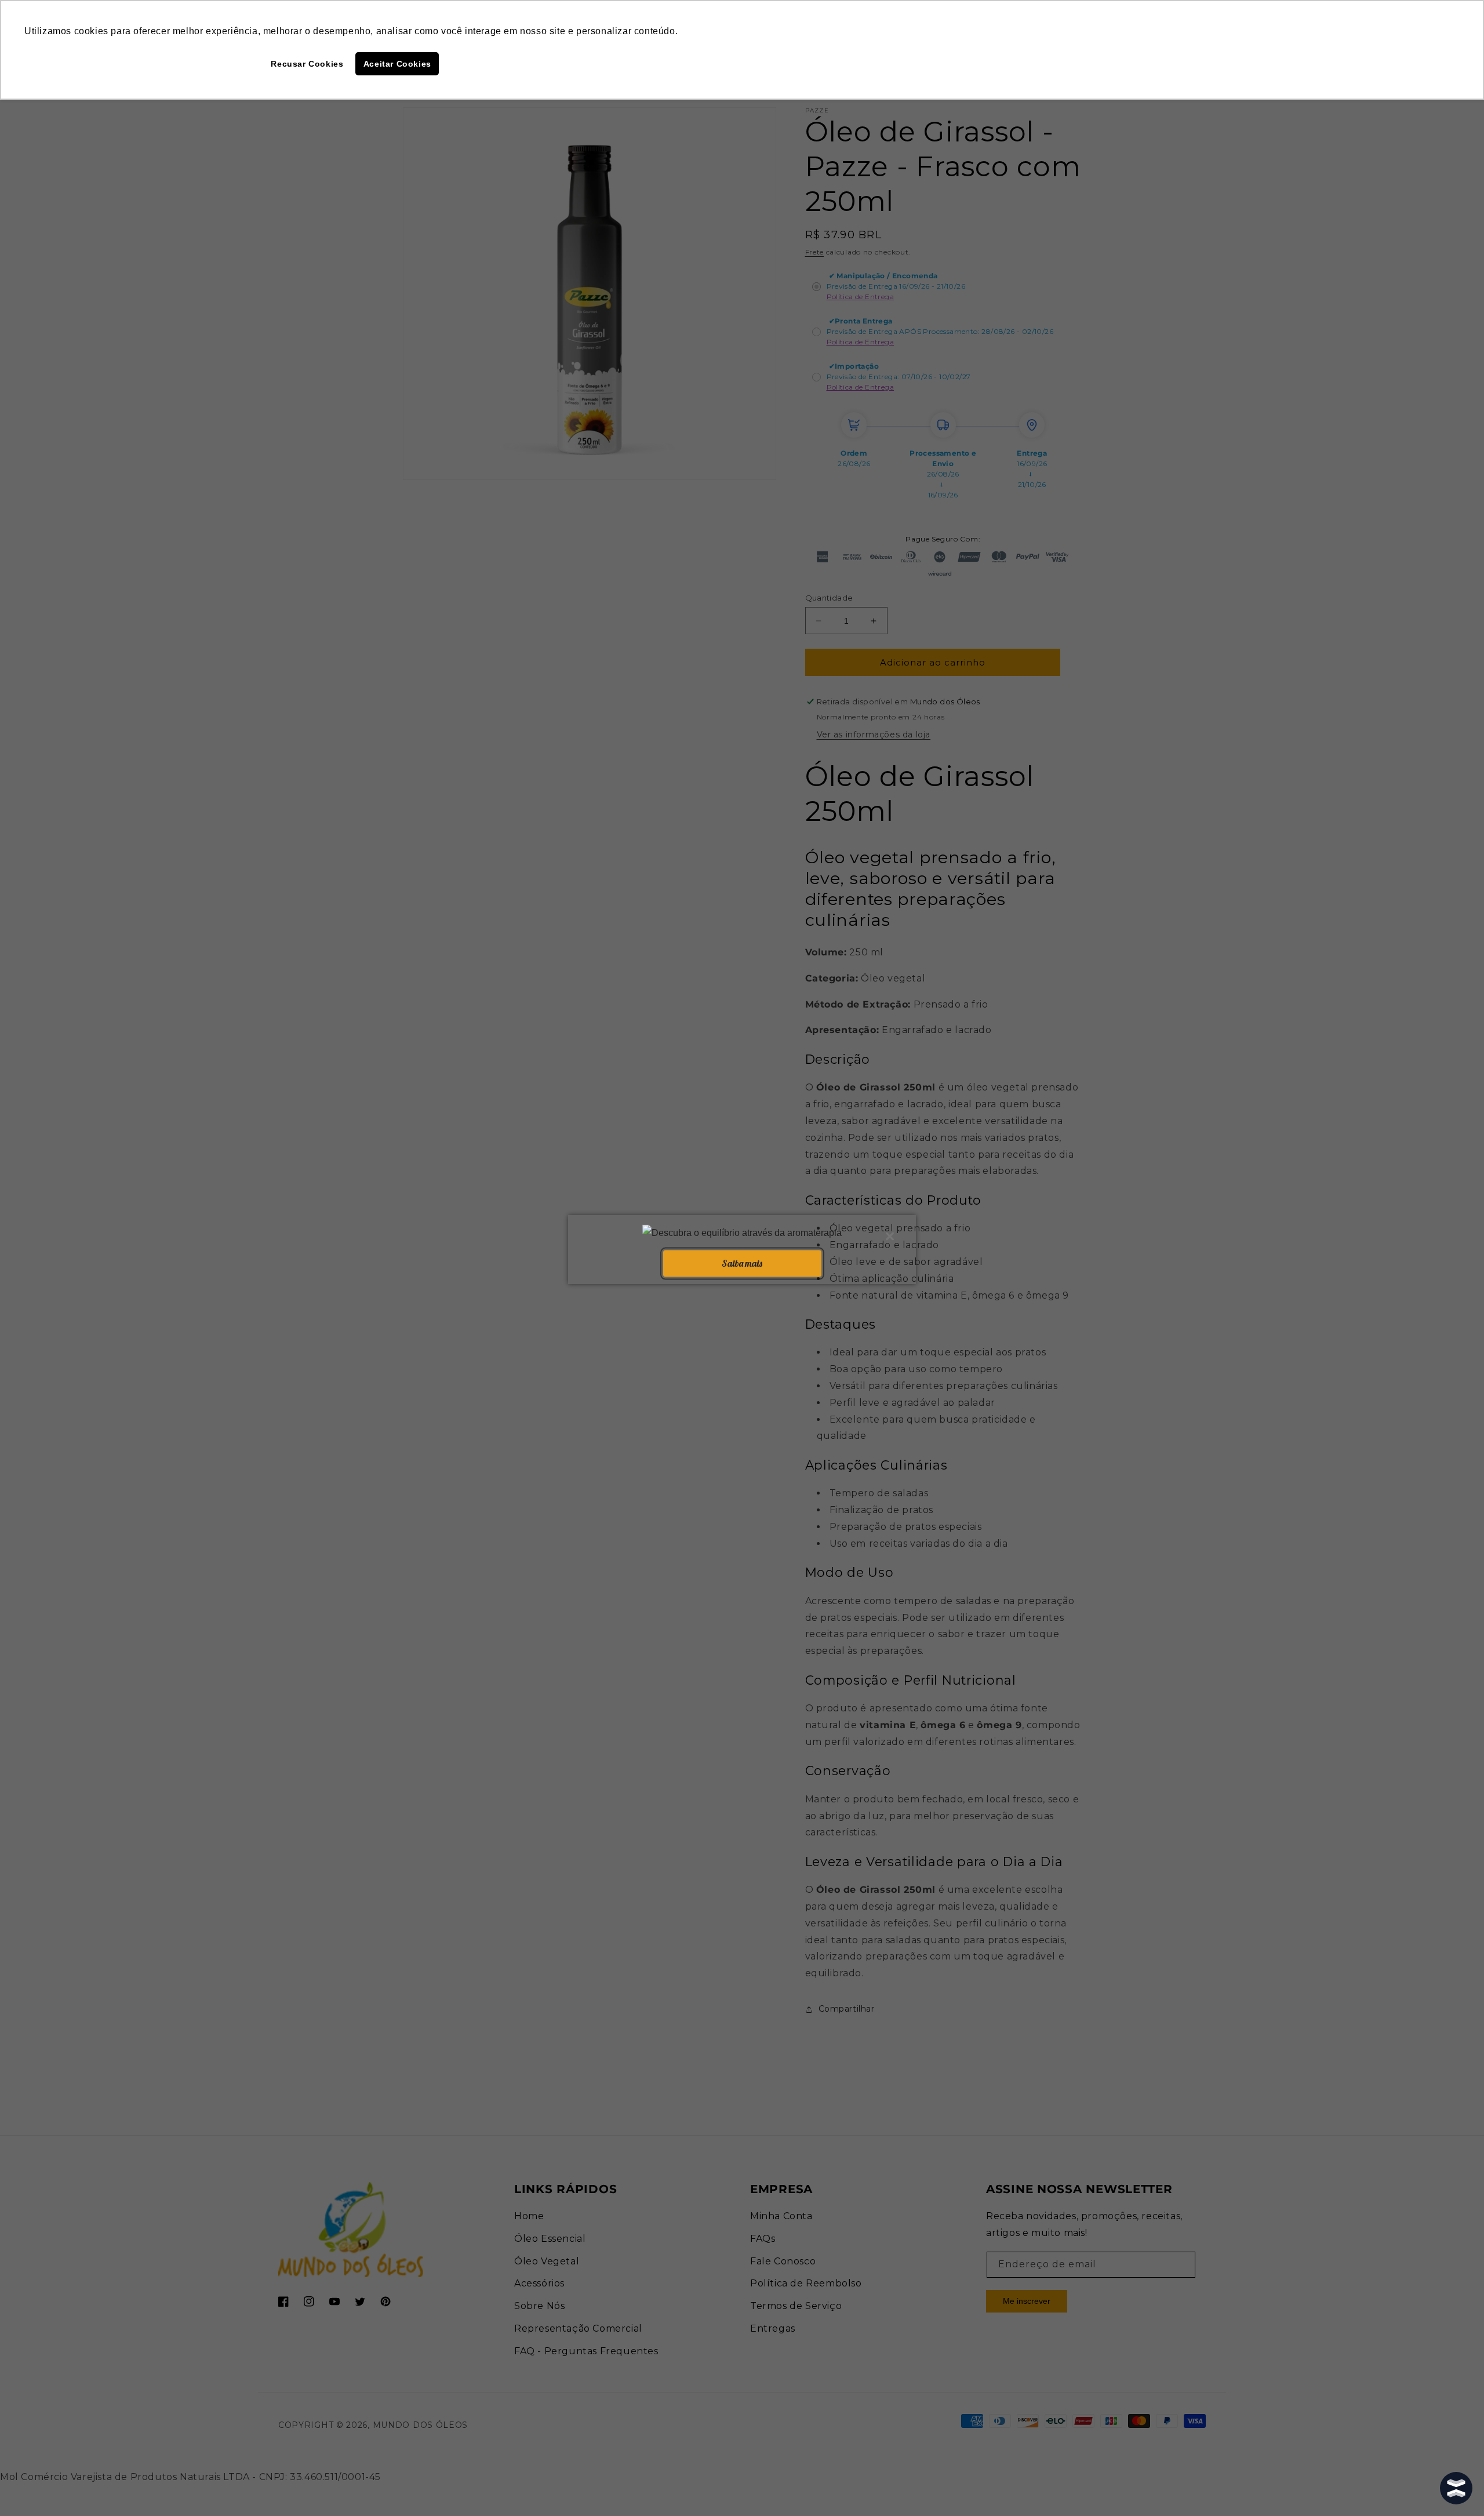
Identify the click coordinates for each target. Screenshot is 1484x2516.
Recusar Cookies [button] (307, 64)
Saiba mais (742, 1263)
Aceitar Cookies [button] (397, 64)
